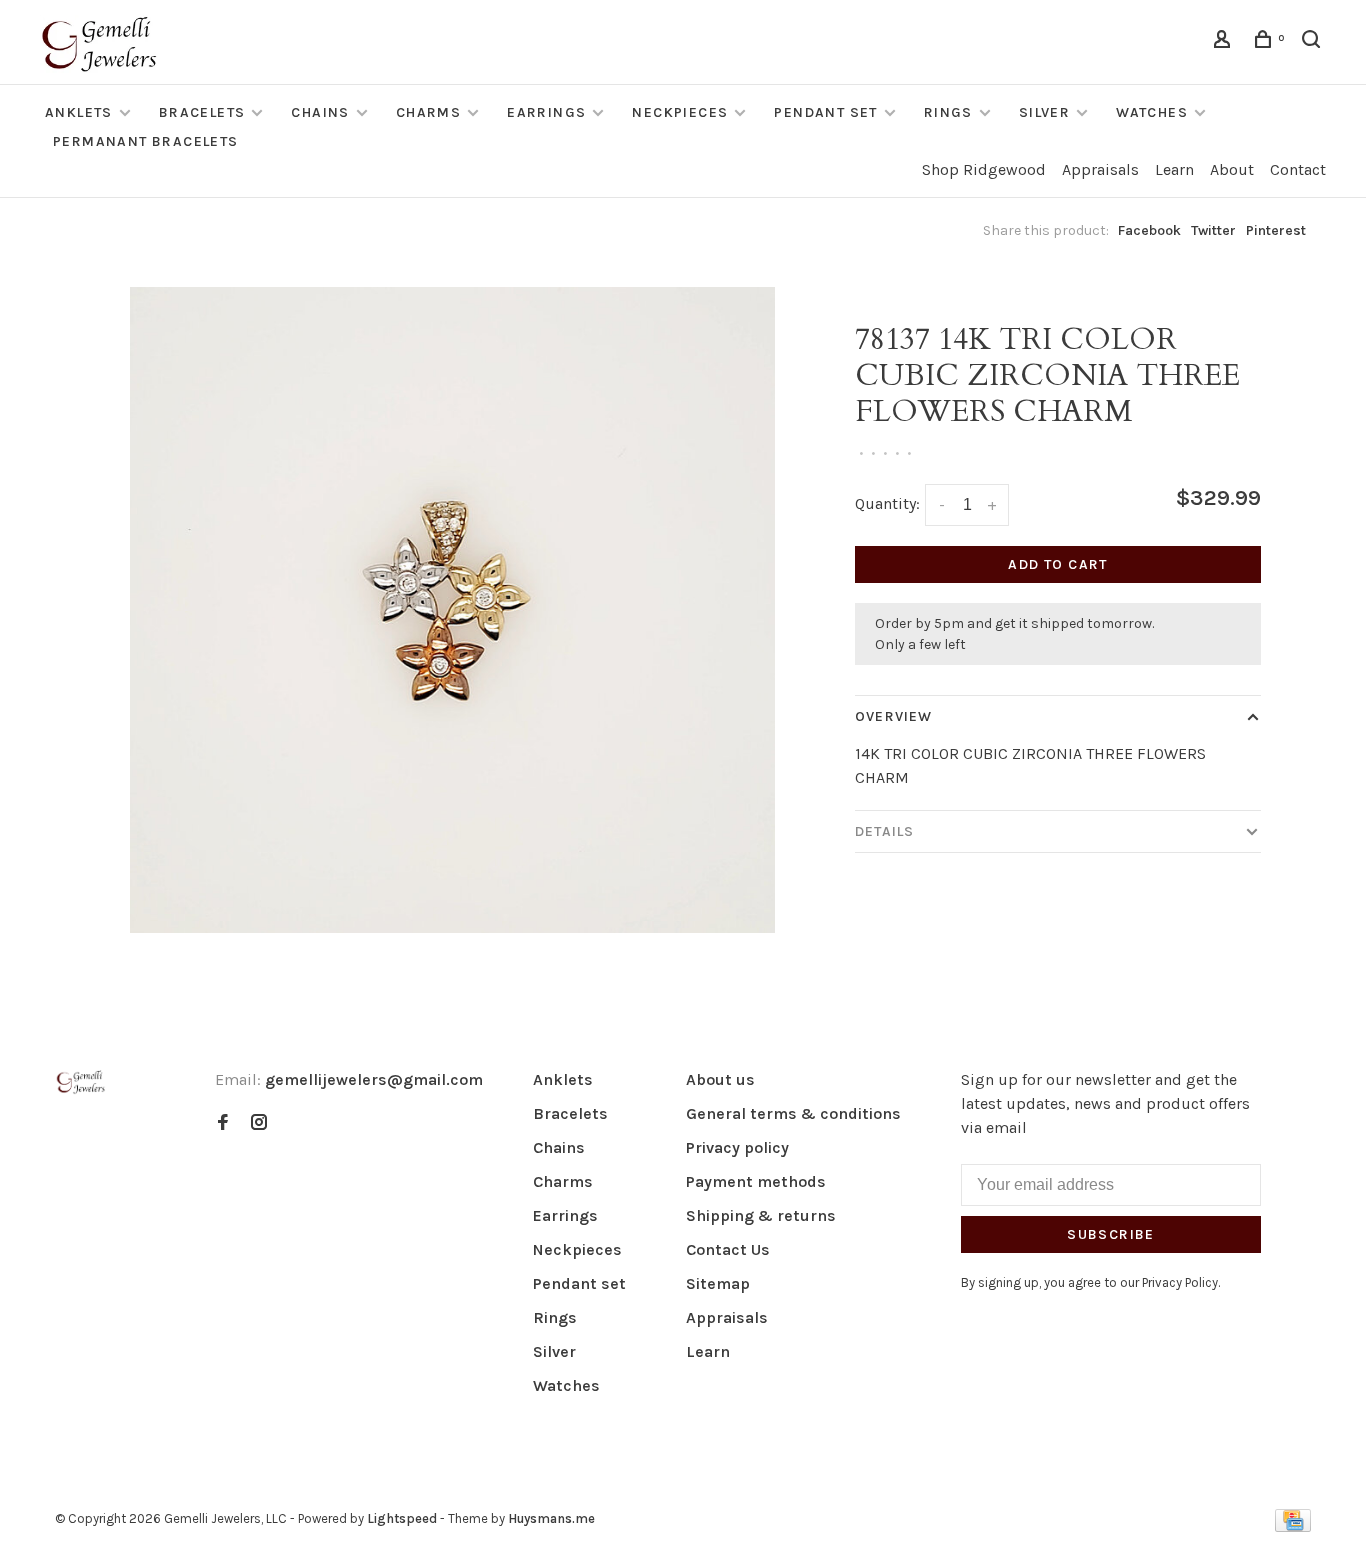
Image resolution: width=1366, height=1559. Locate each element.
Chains (320, 112)
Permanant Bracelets (146, 141)
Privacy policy (737, 1147)
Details (884, 831)
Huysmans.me (551, 1518)
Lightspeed (402, 1518)
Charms (428, 112)
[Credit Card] (1293, 1526)
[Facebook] (223, 1123)
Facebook (1149, 230)
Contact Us (728, 1249)
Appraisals (1100, 169)
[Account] (1225, 42)
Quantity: (887, 503)
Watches (1152, 112)
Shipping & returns (761, 1215)
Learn (1174, 169)
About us (720, 1079)
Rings (948, 112)
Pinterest (1276, 230)
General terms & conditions (793, 1113)
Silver (1044, 112)
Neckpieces (680, 112)
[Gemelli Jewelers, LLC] (81, 1082)
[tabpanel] (453, 610)
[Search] (1314, 42)
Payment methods (756, 1181)
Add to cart (1057, 564)
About (1232, 169)
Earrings (546, 112)
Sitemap (718, 1283)
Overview (893, 716)
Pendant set (825, 112)
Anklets (79, 112)
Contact (1298, 169)
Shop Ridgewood (984, 169)
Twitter (1213, 230)
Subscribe (1111, 1234)
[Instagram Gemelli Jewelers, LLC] (259, 1123)
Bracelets (202, 112)
